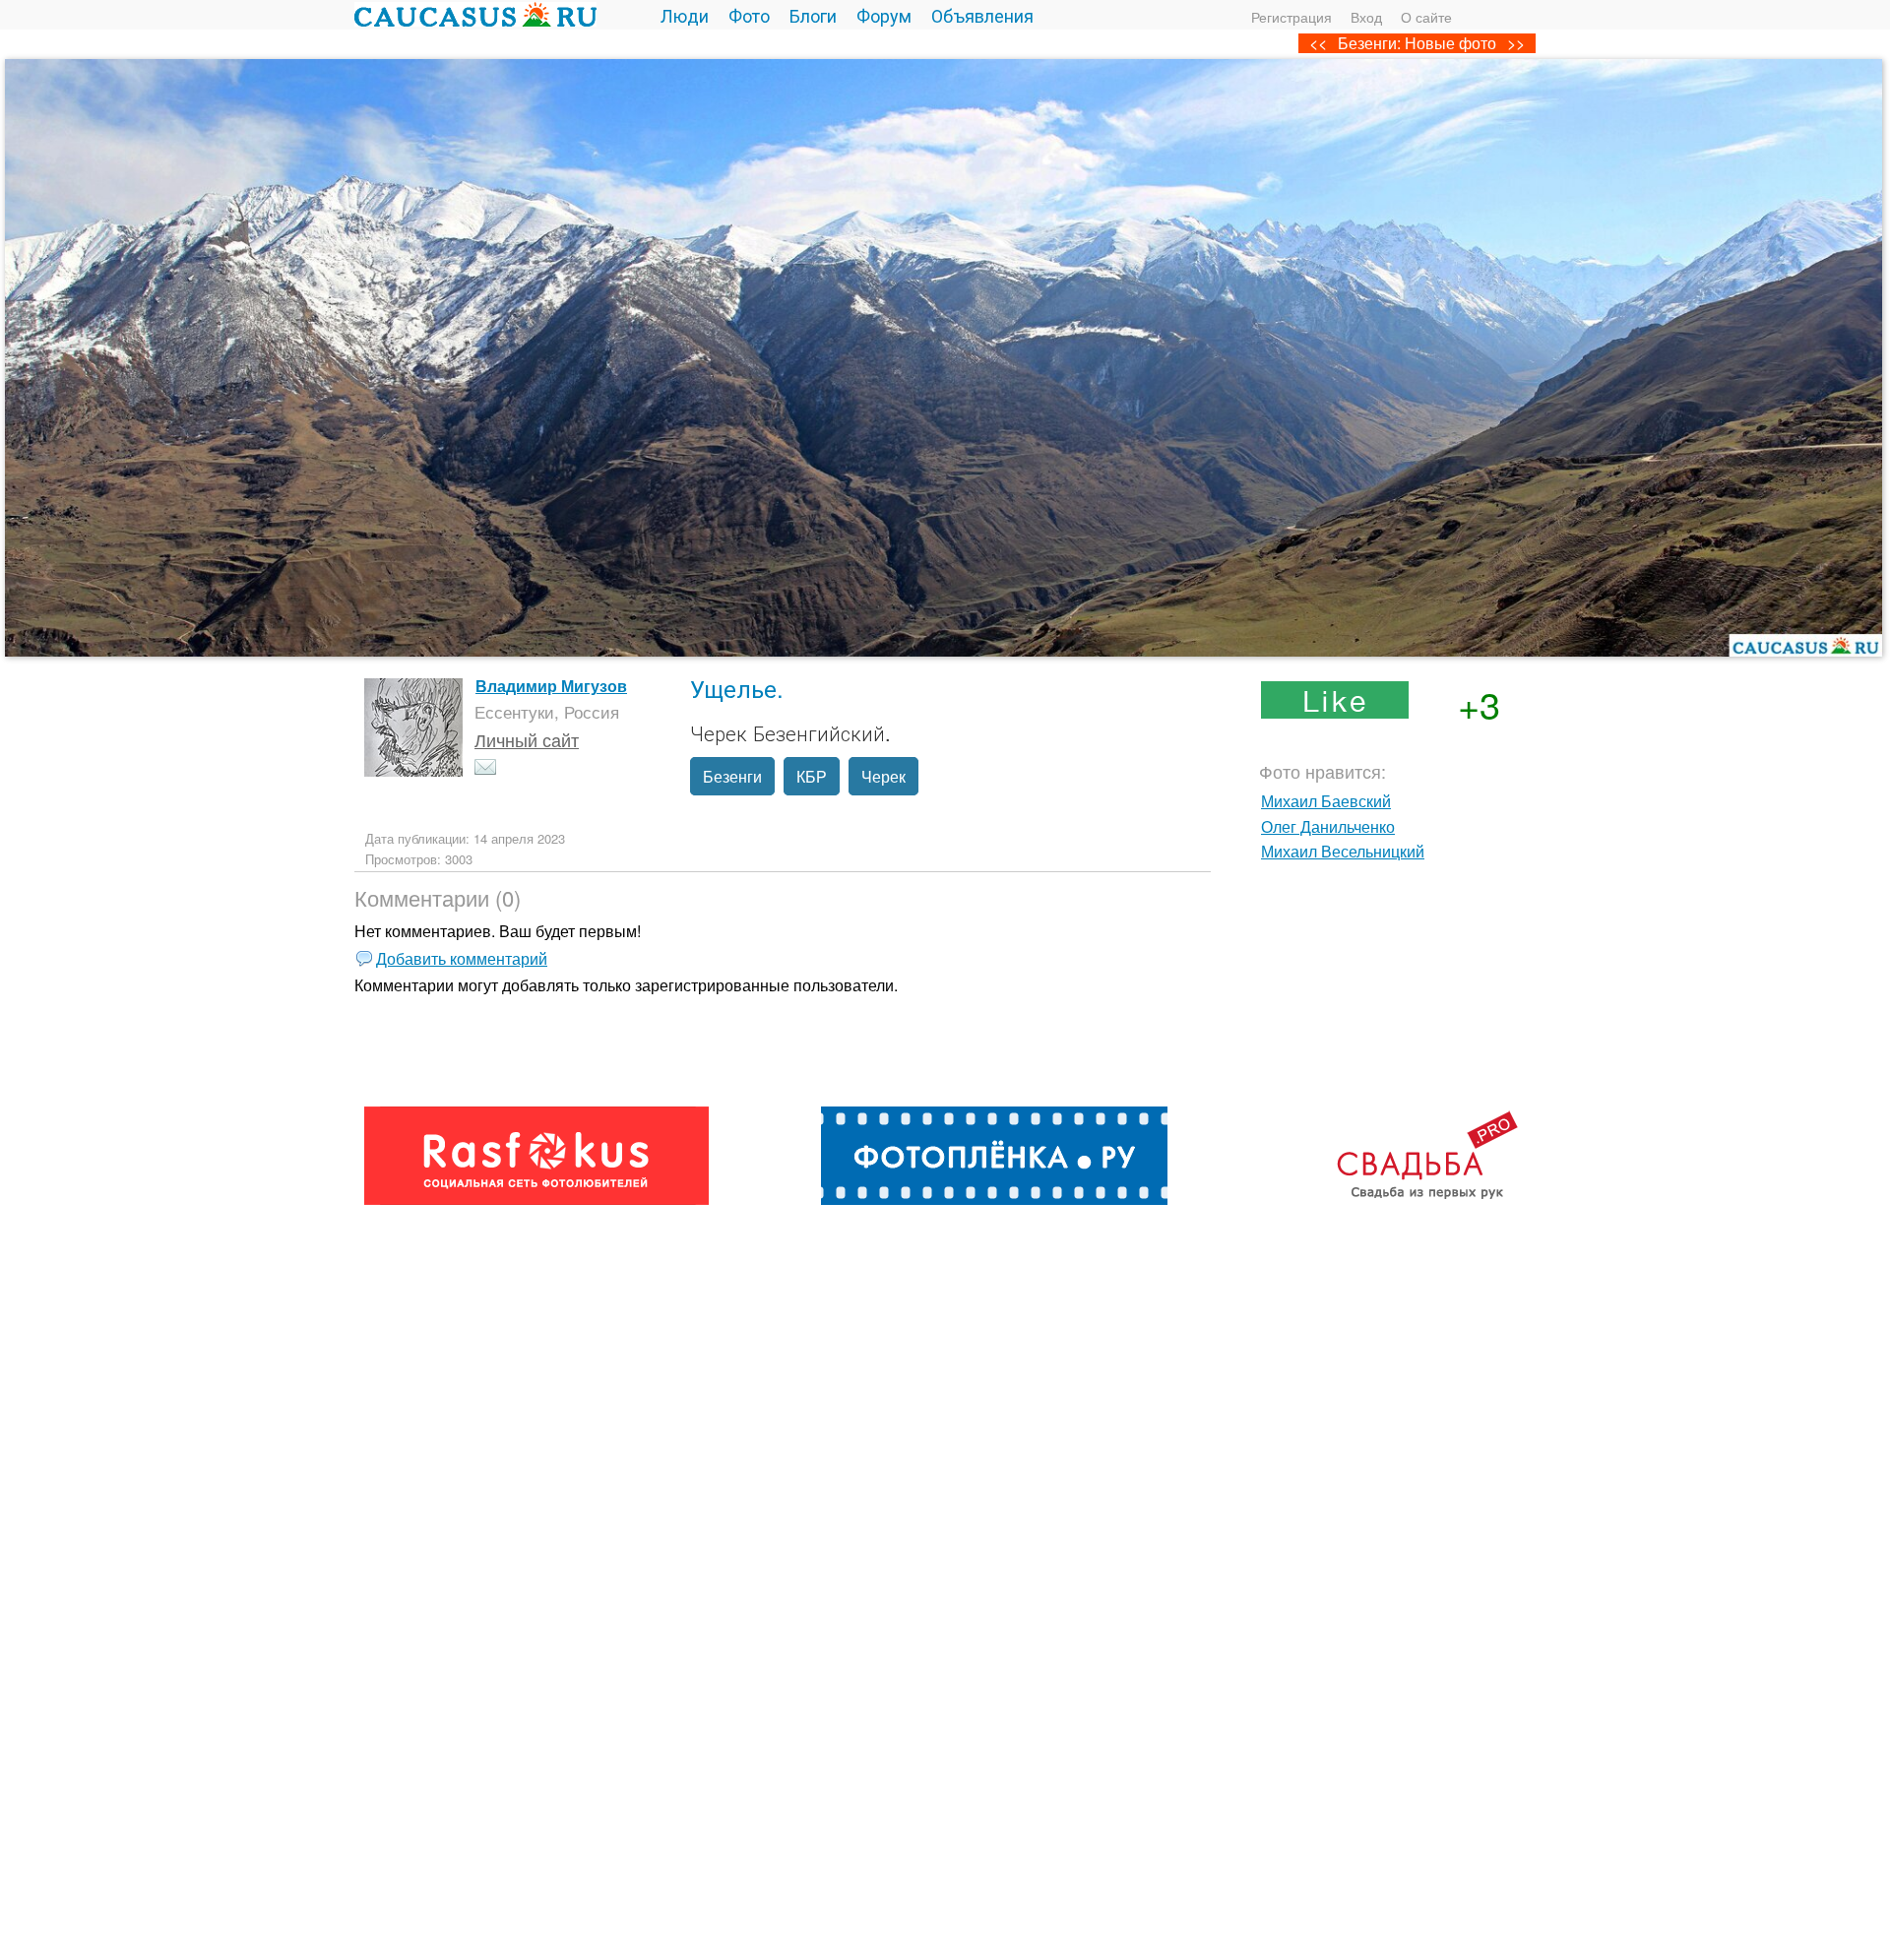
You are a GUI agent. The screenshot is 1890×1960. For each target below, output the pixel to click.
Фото (749, 15)
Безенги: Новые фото (1417, 43)
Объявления (982, 15)
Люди (685, 15)
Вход (1366, 17)
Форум (884, 15)
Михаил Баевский (1326, 801)
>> (1516, 43)
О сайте (1426, 17)
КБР (812, 776)
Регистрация (1291, 17)
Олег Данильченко (1328, 826)
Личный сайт (527, 739)
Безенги (732, 776)
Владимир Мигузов (551, 686)
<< (1318, 43)
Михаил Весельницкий (1343, 851)
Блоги (813, 15)
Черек (883, 776)
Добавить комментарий (462, 958)
